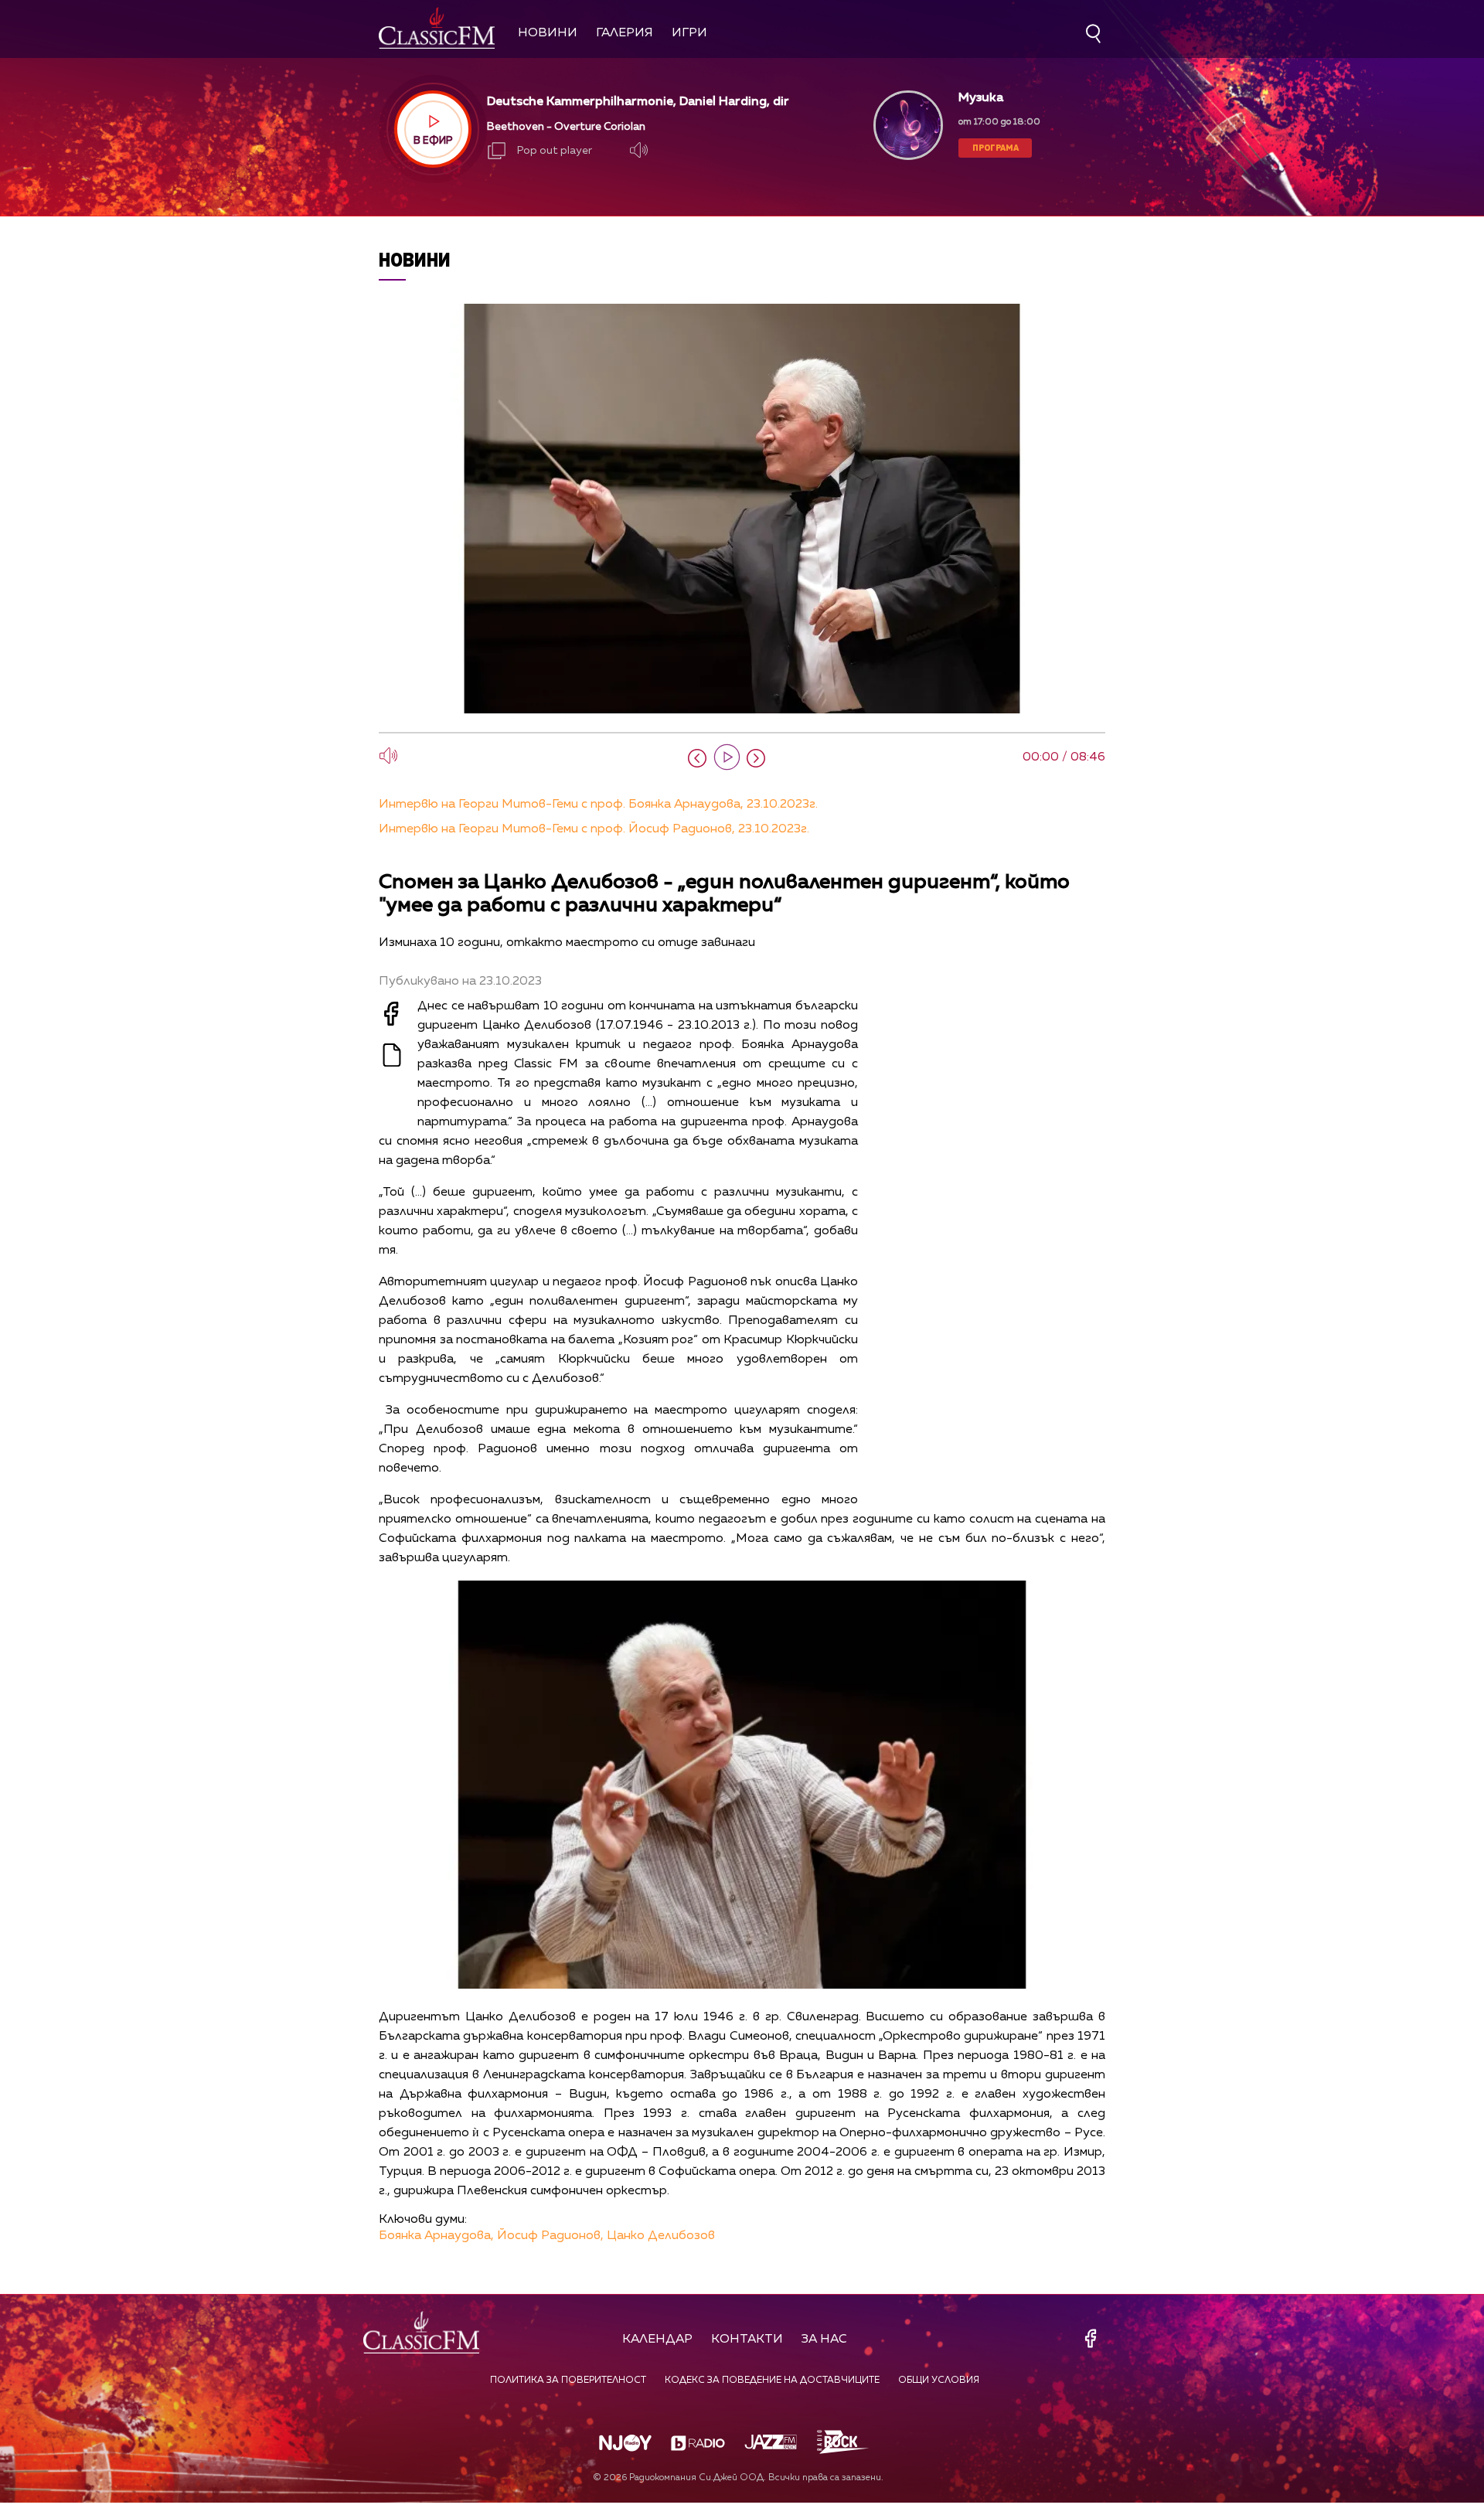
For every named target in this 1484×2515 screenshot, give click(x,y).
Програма (996, 147)
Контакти (747, 2340)
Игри (689, 33)
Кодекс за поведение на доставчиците (772, 2381)
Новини (548, 33)
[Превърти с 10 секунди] (697, 758)
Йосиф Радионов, (550, 2236)
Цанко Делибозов (661, 2236)
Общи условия (939, 2381)
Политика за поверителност (568, 2381)
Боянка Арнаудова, (436, 2236)
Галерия (625, 33)
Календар (657, 2340)
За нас (824, 2340)
